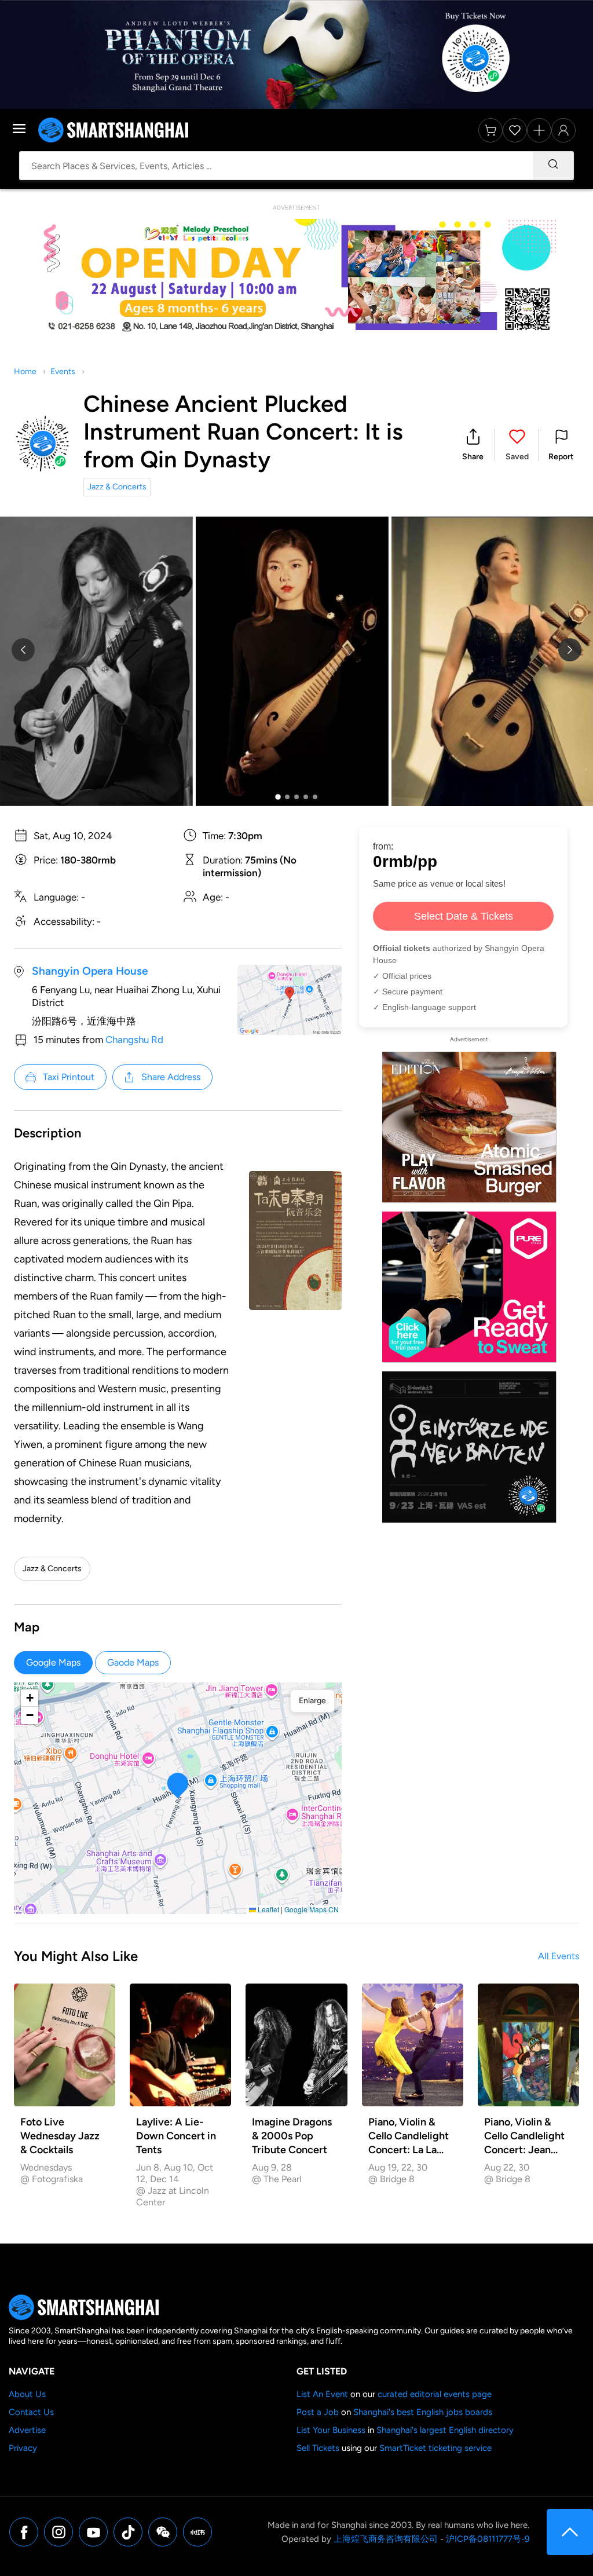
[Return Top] (570, 2532)
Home (25, 372)
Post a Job (318, 2412)
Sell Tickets (318, 2448)
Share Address (171, 1077)
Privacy (23, 2448)
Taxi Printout (69, 1077)
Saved (517, 457)
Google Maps (53, 1662)
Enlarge (312, 1701)
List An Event (322, 2394)
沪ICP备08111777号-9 (488, 2539)
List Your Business (331, 2430)
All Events (559, 1956)
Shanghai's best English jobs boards (423, 2412)
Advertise (27, 2430)
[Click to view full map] (290, 1000)
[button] (473, 445)
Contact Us (31, 2412)
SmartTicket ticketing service (435, 2448)
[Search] (553, 166)
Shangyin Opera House (90, 971)
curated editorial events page (435, 2394)
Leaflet (268, 1909)
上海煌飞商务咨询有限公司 (386, 2539)
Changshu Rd (134, 1040)
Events (63, 372)
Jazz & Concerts (117, 487)
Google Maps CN (312, 1909)
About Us (27, 2394)
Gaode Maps (133, 1662)
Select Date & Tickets (464, 916)
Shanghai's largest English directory (445, 2430)
